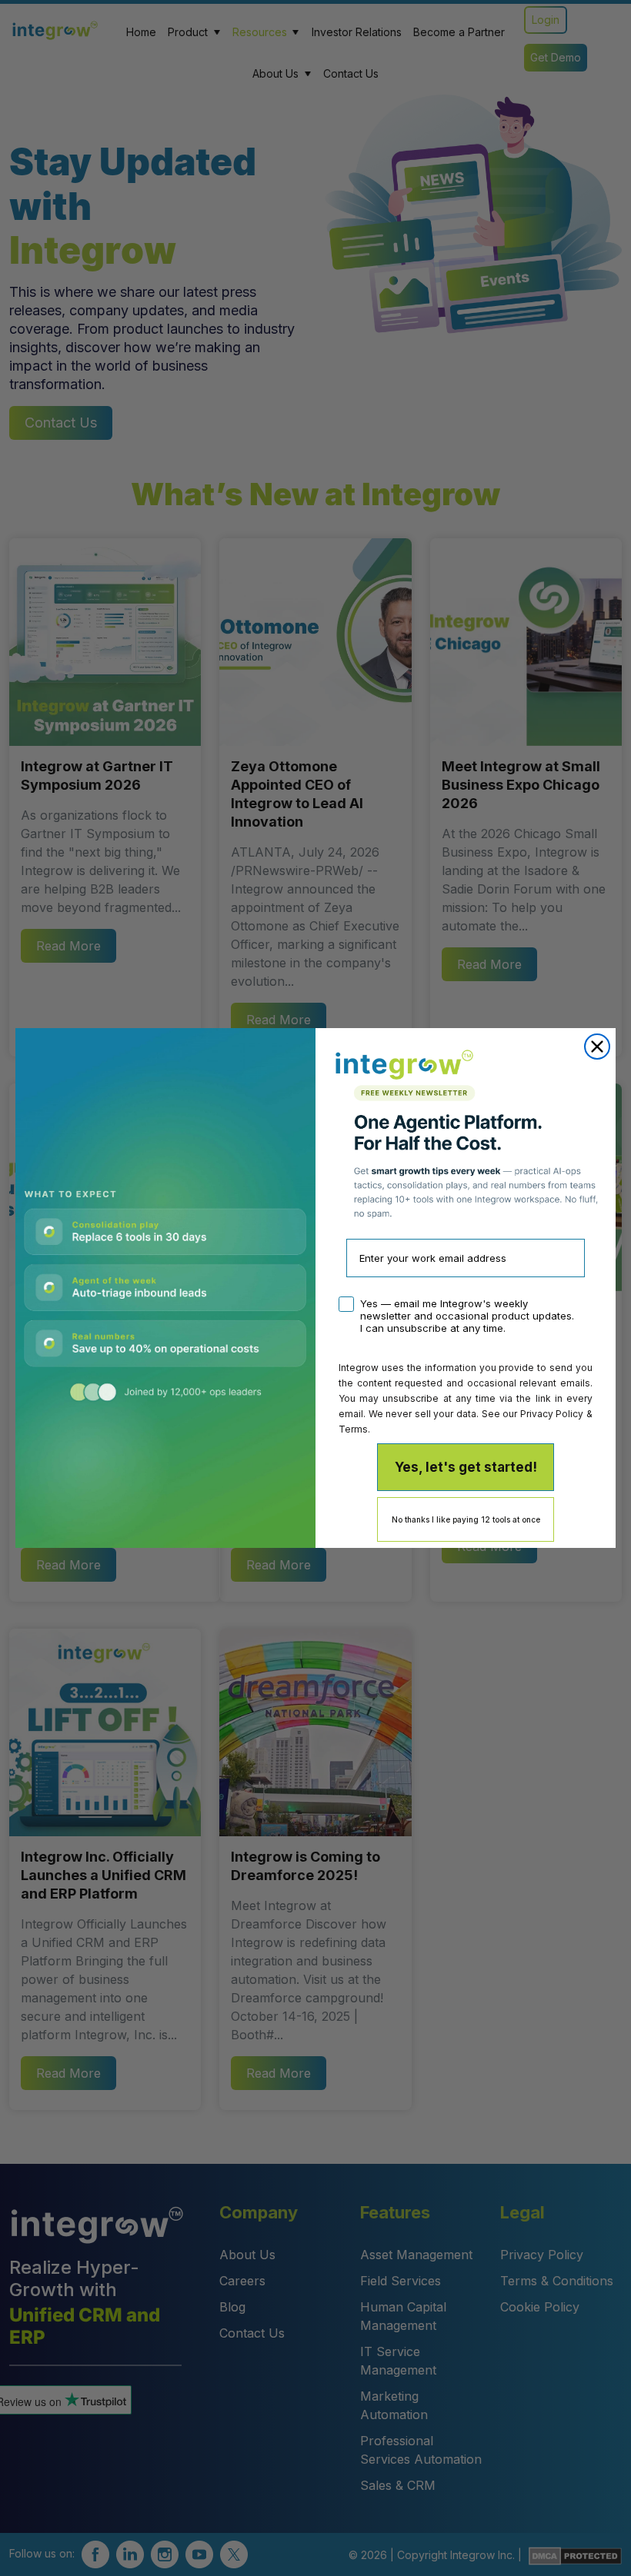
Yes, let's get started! (466, 1467)
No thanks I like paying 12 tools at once (466, 1519)
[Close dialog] (597, 1047)
